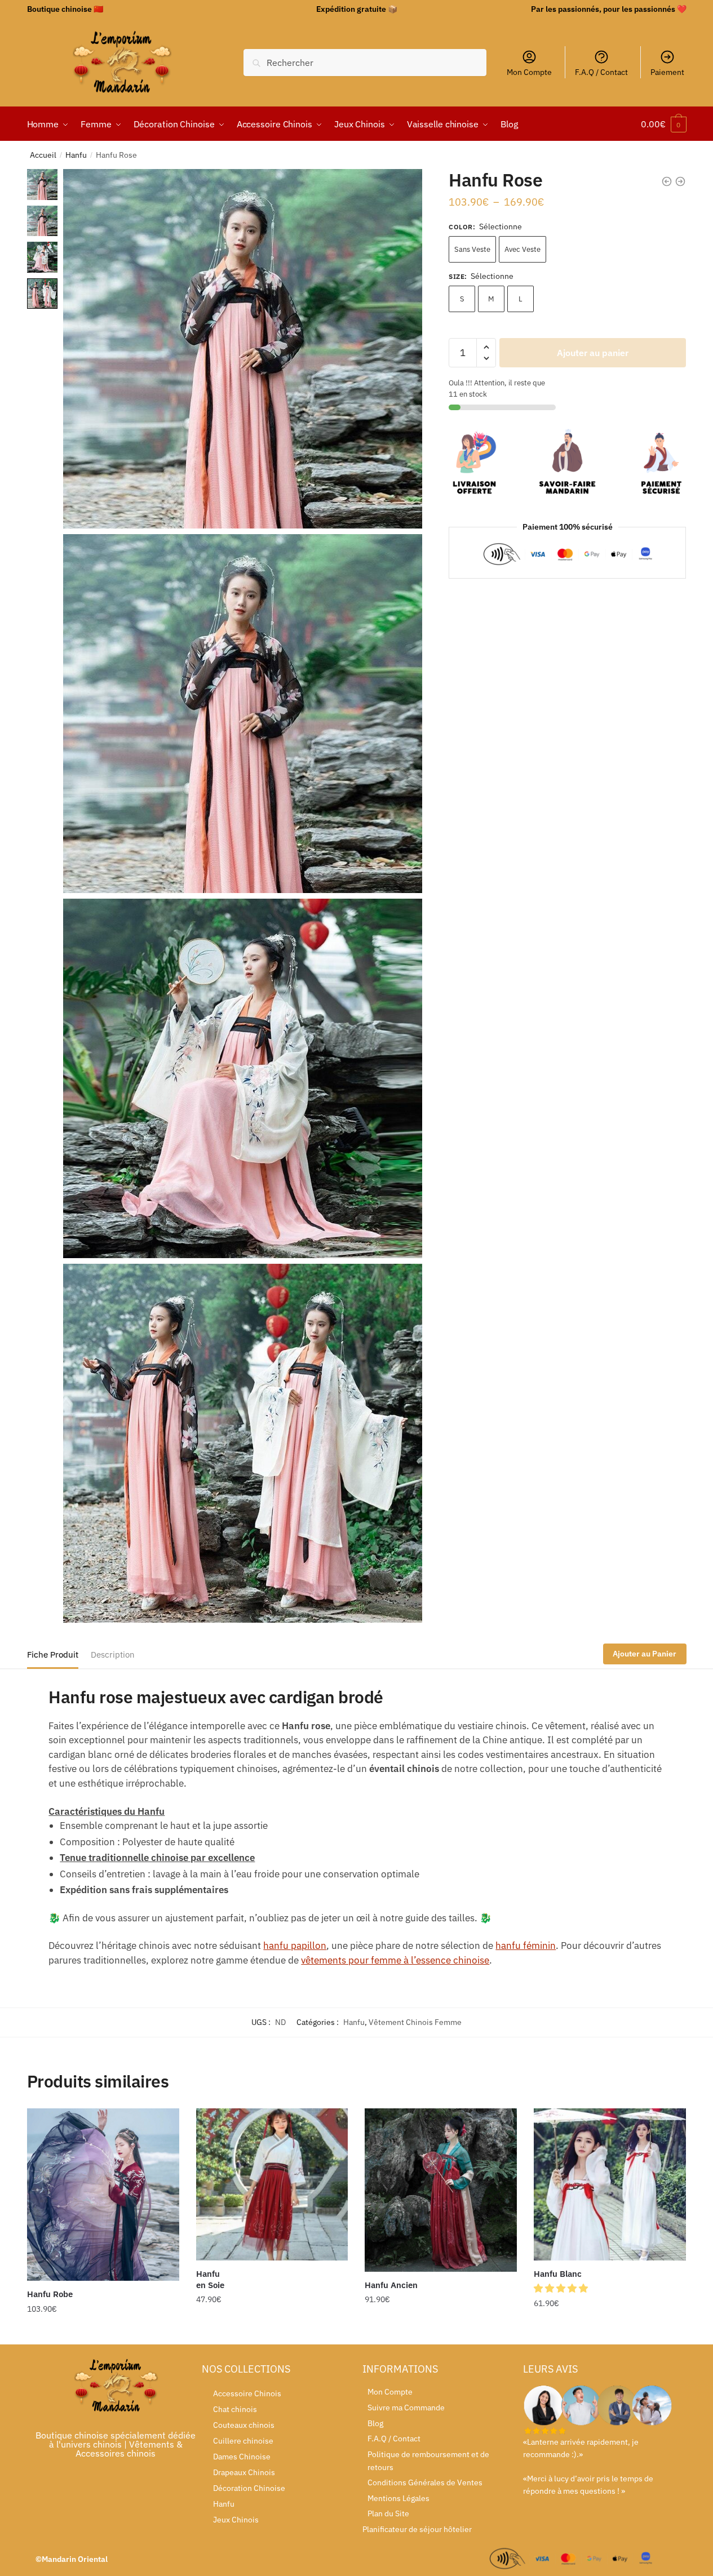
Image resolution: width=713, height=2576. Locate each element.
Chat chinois (235, 2409)
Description (113, 1655)
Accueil (43, 155)
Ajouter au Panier (645, 1654)
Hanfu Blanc (558, 2274)
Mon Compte (529, 72)
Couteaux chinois (244, 2425)
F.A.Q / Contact (601, 72)
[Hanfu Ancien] (441, 2190)
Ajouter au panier (593, 353)
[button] (562, 2288)
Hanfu (76, 155)
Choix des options (103, 2331)
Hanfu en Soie (210, 2279)
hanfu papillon (295, 1946)
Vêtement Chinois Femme (415, 2022)
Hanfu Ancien (391, 2285)
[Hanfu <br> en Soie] (272, 2184)
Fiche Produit (53, 1655)
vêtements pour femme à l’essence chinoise (395, 1960)
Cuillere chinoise (243, 2441)
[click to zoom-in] (243, 348)
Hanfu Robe (50, 2294)
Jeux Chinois (236, 2520)
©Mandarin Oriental (72, 2559)
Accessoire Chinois (247, 2393)
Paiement (667, 72)
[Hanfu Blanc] (610, 2184)
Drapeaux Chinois (244, 2472)
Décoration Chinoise (249, 2488)
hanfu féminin (526, 1946)
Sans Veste (472, 249)
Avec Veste (522, 249)
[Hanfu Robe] (103, 2195)
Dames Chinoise (242, 2457)
